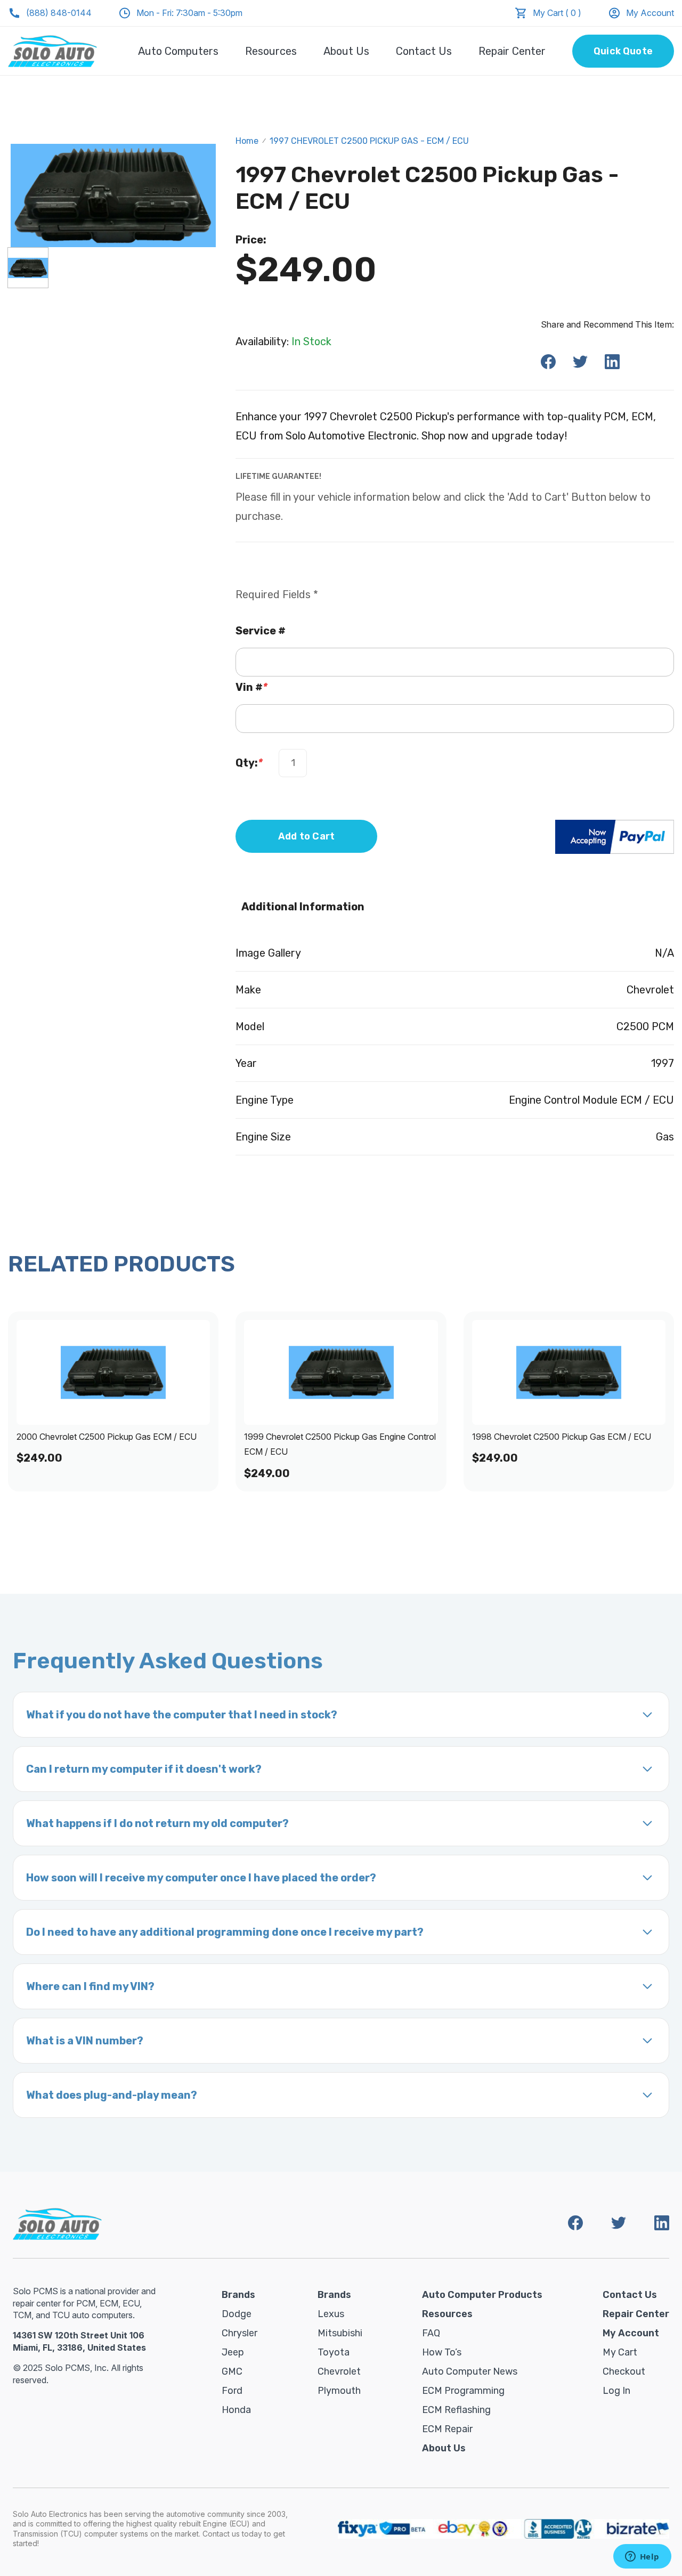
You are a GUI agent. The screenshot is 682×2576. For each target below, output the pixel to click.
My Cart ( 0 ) (557, 13)
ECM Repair (447, 2429)
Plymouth (339, 2391)
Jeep (233, 2352)
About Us (346, 51)
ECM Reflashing (456, 2410)
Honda (236, 2410)
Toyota (334, 2352)
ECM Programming (463, 2391)
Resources (271, 51)
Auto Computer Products (482, 2295)
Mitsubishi (340, 2333)
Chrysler (239, 2333)
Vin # (251, 687)
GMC (232, 2371)
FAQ (431, 2333)
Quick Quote (623, 51)
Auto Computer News (470, 2371)
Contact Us (424, 51)
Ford (232, 2391)
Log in (616, 2391)
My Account (650, 13)
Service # (261, 631)
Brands (238, 2295)
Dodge (237, 2314)
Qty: (249, 763)
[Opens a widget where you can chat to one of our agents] (642, 2557)
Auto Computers (178, 51)
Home (247, 141)
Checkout (624, 2371)
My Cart (620, 2352)
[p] (28, 268)
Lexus (331, 2314)
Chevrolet (339, 2371)
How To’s (442, 2352)
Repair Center (512, 51)
